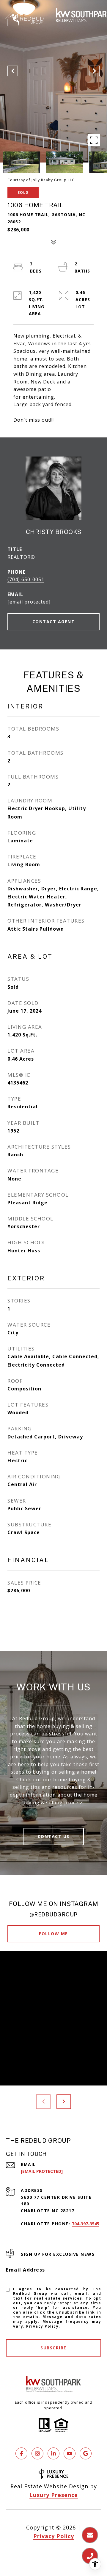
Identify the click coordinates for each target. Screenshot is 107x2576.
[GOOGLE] (86, 2453)
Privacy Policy (42, 2326)
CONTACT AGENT (54, 622)
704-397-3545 (86, 2224)
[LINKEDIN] (53, 2453)
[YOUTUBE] (70, 2453)
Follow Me (53, 1934)
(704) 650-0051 (26, 579)
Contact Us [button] (54, 1836)
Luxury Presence (54, 2495)
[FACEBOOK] (21, 2453)
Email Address (26, 2270)
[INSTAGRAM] (37, 2453)
